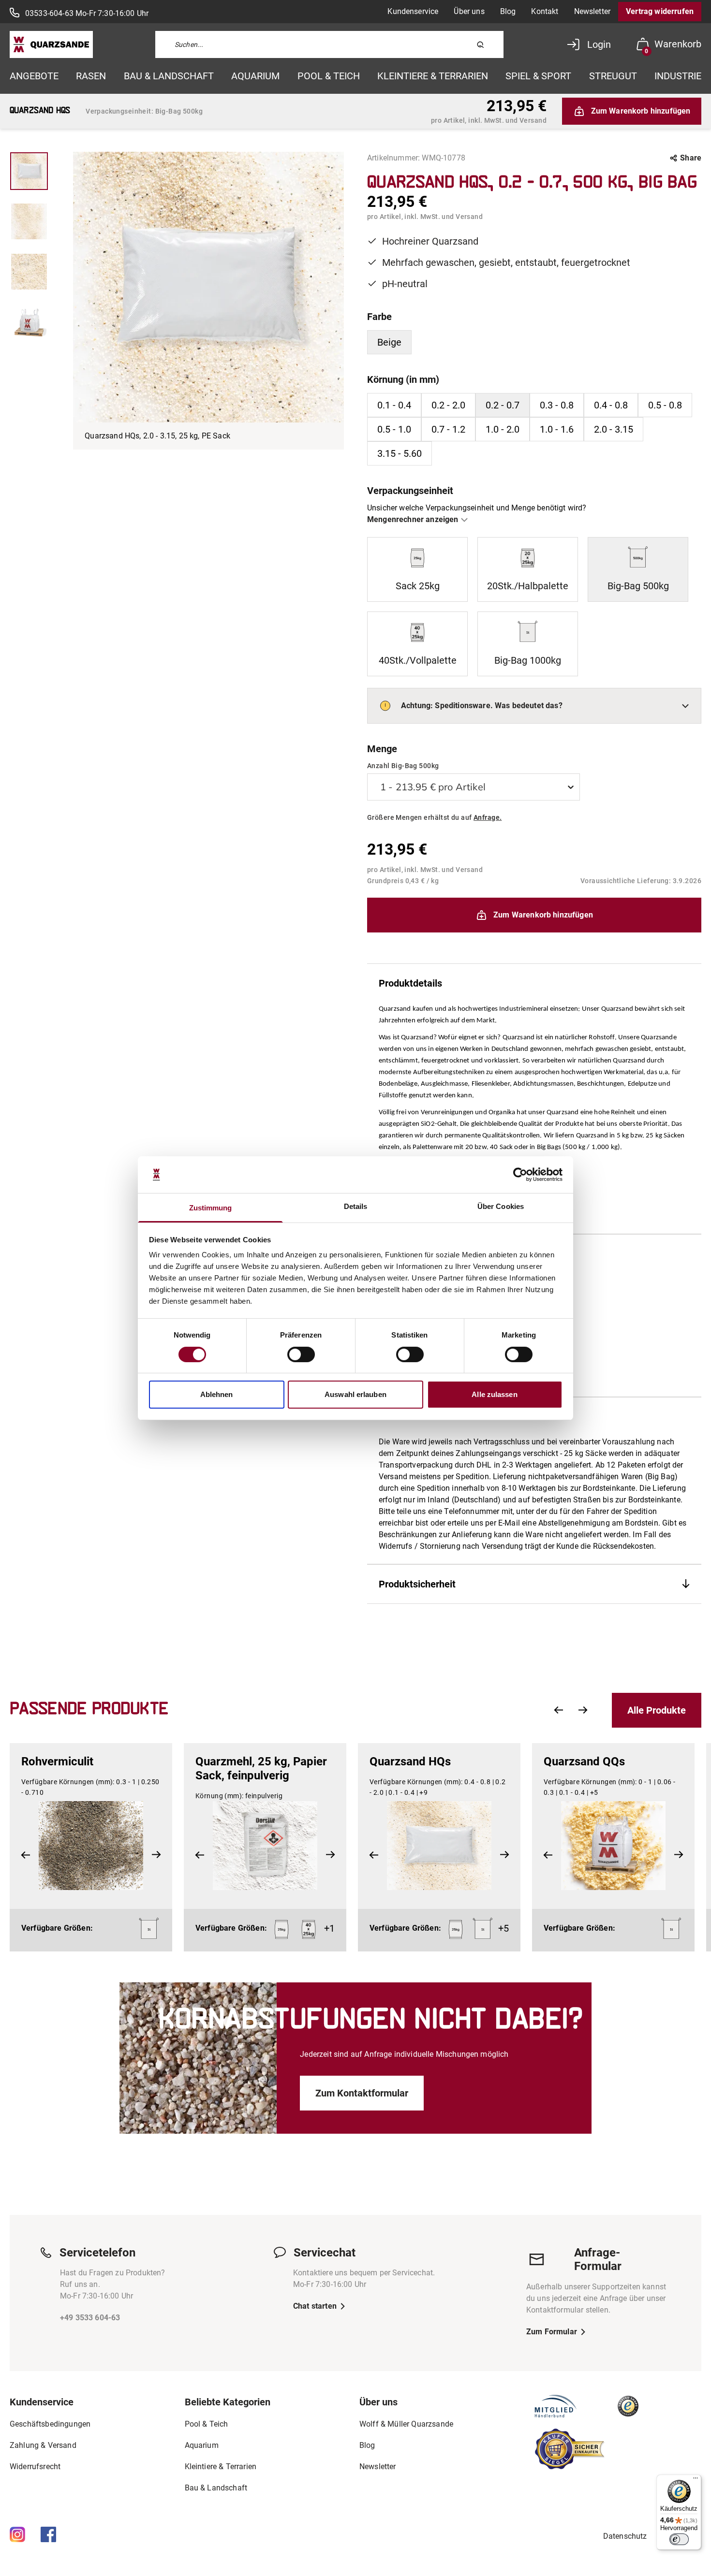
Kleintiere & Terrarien (433, 76)
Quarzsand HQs (410, 1761)
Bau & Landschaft (169, 76)
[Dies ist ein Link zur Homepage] (51, 44)
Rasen (91, 76)
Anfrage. (488, 817)
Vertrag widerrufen (660, 11)
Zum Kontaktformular (362, 2093)
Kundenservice (413, 11)
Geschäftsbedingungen (50, 2424)
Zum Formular (552, 2332)
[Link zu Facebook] (48, 2534)
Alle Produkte (657, 1710)
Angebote (34, 76)
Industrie (678, 76)
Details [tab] (356, 1206)
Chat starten (315, 2306)
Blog (508, 11)
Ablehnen (217, 1394)
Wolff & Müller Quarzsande (406, 2424)
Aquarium (255, 76)
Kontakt (545, 11)
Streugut (613, 76)
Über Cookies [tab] (501, 1206)
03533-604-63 (49, 13)
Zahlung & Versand (43, 2445)
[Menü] (696, 2480)
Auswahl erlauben (355, 1394)
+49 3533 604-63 (90, 2318)
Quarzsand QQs (584, 1761)
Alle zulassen (494, 1394)
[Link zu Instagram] (17, 2534)
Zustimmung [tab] (211, 1208)
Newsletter (592, 11)
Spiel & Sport (538, 76)
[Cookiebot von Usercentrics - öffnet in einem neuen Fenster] (520, 1175)
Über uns (469, 11)
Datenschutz (625, 2536)
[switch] (301, 1354)
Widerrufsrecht (35, 2467)
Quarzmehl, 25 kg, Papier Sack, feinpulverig (261, 1768)
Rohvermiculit (57, 1761)
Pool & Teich (329, 76)
